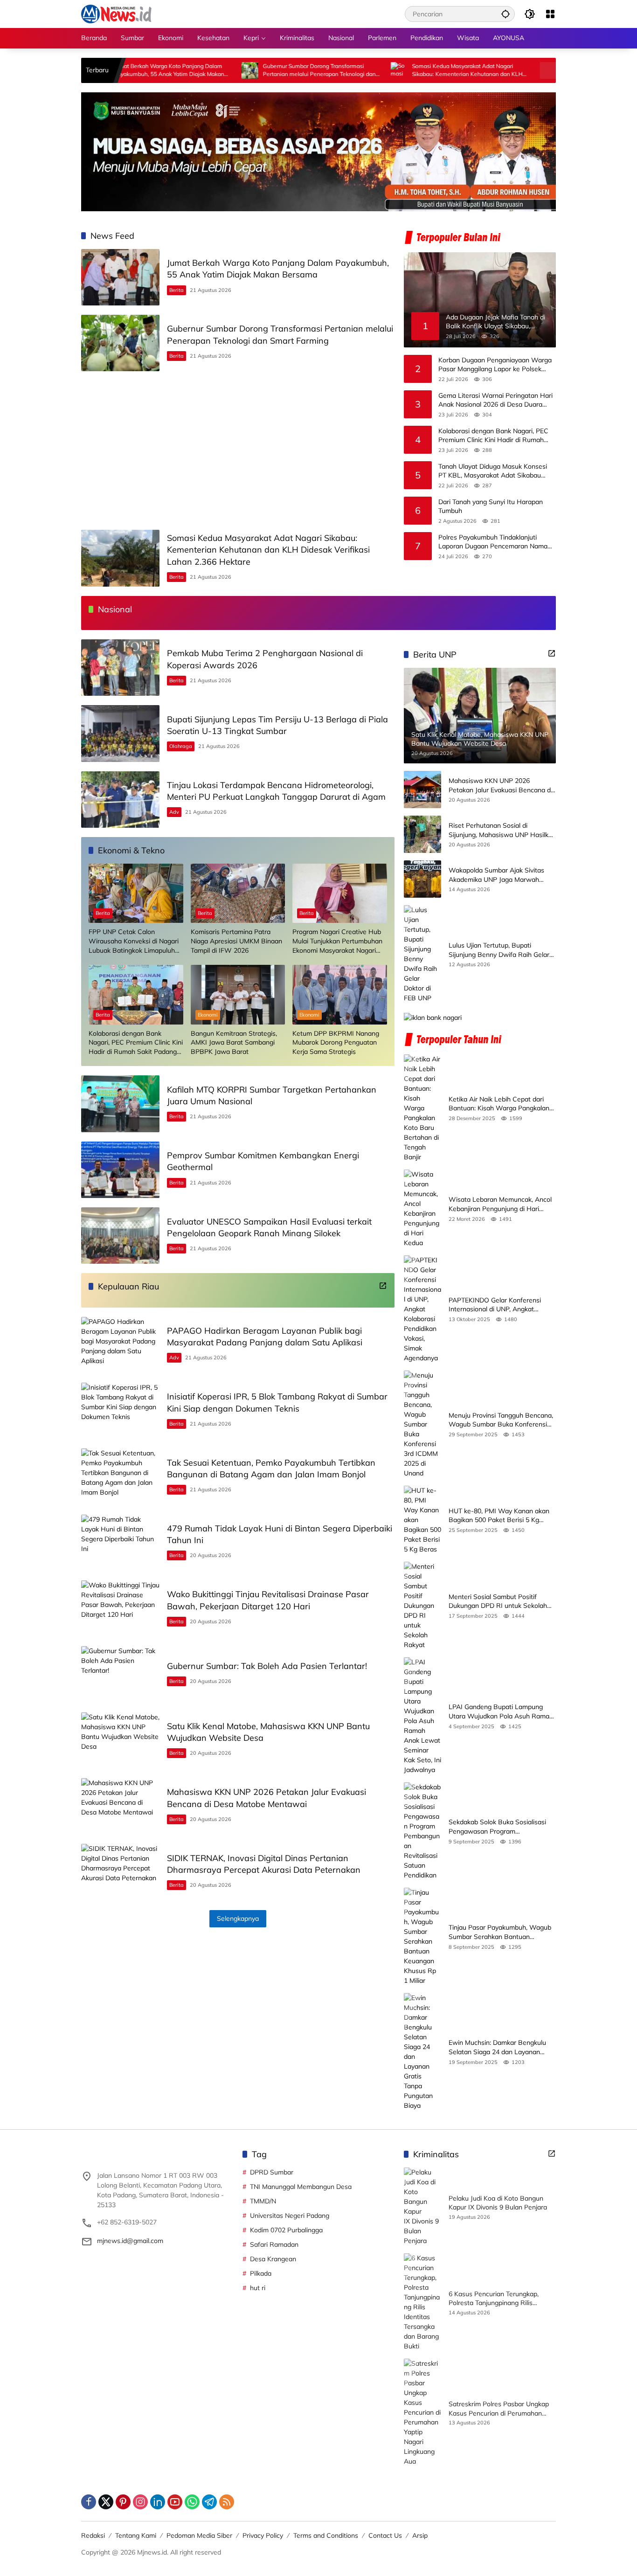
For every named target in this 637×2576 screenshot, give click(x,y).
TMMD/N (263, 2201)
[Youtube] (175, 2502)
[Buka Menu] (550, 14)
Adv (174, 812)
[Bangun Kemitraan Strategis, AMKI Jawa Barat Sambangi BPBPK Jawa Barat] (238, 994)
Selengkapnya (238, 1918)
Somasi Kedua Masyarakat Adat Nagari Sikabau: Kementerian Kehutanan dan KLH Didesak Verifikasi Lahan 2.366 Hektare (396, 70)
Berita (177, 290)
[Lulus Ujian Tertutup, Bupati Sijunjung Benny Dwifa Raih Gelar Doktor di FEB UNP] (422, 954)
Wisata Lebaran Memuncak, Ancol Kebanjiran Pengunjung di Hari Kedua (500, 1204)
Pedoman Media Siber (199, 2535)
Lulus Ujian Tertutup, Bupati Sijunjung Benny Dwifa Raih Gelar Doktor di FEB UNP (499, 950)
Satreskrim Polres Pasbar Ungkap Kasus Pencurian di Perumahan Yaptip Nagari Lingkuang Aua (499, 2409)
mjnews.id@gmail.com (130, 2241)
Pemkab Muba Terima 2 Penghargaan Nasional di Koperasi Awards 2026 (538, 70)
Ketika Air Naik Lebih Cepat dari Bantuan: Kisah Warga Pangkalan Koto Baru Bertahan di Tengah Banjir (499, 1104)
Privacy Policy (263, 2535)
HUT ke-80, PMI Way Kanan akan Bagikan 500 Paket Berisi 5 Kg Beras (499, 1516)
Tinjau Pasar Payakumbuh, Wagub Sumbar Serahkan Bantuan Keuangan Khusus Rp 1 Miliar (500, 1932)
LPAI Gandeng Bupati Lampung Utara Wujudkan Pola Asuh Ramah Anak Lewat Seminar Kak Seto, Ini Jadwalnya (501, 1712)
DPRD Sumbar (272, 2172)
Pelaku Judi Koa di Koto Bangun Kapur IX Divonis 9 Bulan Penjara (498, 2203)
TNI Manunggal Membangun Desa (301, 2187)
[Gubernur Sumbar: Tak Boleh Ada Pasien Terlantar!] (120, 1674)
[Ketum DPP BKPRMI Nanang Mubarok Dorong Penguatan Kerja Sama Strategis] (340, 994)
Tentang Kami (136, 2535)
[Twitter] (106, 2502)
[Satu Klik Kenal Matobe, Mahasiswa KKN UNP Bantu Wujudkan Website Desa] (120, 1741)
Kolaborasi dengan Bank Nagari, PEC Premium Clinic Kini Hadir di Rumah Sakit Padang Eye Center (493, 436)
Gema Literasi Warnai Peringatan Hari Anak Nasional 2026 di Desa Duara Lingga (495, 400)
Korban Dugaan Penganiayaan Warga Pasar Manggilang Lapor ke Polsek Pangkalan (495, 365)
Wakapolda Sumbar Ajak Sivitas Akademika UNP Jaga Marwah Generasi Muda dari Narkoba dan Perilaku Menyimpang (498, 875)
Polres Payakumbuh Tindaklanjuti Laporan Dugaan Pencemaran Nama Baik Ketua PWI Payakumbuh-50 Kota (496, 542)
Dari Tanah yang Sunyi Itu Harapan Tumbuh (491, 506)
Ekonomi (208, 1015)
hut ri (258, 2288)
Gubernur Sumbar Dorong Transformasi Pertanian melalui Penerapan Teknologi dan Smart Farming (248, 70)
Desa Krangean (273, 2259)
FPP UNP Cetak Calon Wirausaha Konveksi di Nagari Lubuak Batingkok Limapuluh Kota (134, 941)
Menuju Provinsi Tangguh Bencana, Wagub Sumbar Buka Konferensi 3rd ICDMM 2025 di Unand (501, 1420)
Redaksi (93, 2535)
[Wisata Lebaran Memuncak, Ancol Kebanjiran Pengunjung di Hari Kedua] (422, 1209)
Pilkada (261, 2273)
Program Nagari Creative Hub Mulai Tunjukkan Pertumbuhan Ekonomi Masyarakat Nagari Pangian (337, 941)
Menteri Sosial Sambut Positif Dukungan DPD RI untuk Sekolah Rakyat (498, 1602)
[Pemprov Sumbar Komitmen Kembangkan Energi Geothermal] (120, 1170)
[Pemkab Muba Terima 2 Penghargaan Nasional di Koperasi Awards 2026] (477, 70)
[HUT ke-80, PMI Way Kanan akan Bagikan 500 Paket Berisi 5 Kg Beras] (422, 1520)
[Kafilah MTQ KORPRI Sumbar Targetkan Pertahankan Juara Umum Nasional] (120, 1104)
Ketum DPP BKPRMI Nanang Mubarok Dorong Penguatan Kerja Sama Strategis (336, 1042)
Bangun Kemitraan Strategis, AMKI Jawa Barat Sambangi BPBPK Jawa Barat (234, 1042)
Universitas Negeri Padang (290, 2216)
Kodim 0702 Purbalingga (286, 2230)
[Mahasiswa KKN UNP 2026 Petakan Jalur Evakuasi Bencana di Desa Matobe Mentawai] (120, 1806)
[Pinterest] (123, 2502)
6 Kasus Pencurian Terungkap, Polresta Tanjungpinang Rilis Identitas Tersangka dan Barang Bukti (496, 2299)
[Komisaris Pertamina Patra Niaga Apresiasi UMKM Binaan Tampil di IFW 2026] (238, 893)
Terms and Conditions (326, 2535)
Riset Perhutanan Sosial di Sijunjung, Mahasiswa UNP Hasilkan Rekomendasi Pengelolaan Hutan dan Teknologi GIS (502, 830)
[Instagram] (140, 2502)
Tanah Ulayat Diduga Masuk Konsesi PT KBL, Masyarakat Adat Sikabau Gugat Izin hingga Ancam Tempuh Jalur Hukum (496, 471)
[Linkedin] (158, 2502)
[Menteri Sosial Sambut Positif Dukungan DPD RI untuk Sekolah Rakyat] (422, 1606)
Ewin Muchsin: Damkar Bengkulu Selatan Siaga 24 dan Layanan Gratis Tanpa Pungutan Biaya (497, 2047)
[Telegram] (209, 2502)
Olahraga (181, 746)
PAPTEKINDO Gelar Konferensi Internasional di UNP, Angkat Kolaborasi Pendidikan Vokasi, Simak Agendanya (495, 1305)
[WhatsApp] (192, 2502)
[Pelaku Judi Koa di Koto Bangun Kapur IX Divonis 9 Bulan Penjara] (422, 2207)
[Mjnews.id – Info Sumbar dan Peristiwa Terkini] (116, 14)
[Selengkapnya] (383, 1286)
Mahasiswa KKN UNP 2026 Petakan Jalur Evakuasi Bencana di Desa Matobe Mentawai (500, 786)
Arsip (420, 2535)
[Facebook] (89, 2502)
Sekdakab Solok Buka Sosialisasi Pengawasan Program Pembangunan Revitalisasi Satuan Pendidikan (500, 1827)
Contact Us (385, 2535)
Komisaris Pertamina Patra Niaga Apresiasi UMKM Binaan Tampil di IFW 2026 (236, 941)
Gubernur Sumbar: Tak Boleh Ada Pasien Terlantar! (267, 1666)
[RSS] (227, 2502)
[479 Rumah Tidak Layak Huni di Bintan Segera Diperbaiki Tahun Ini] (120, 1543)
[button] (505, 14)
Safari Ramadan (274, 2244)
